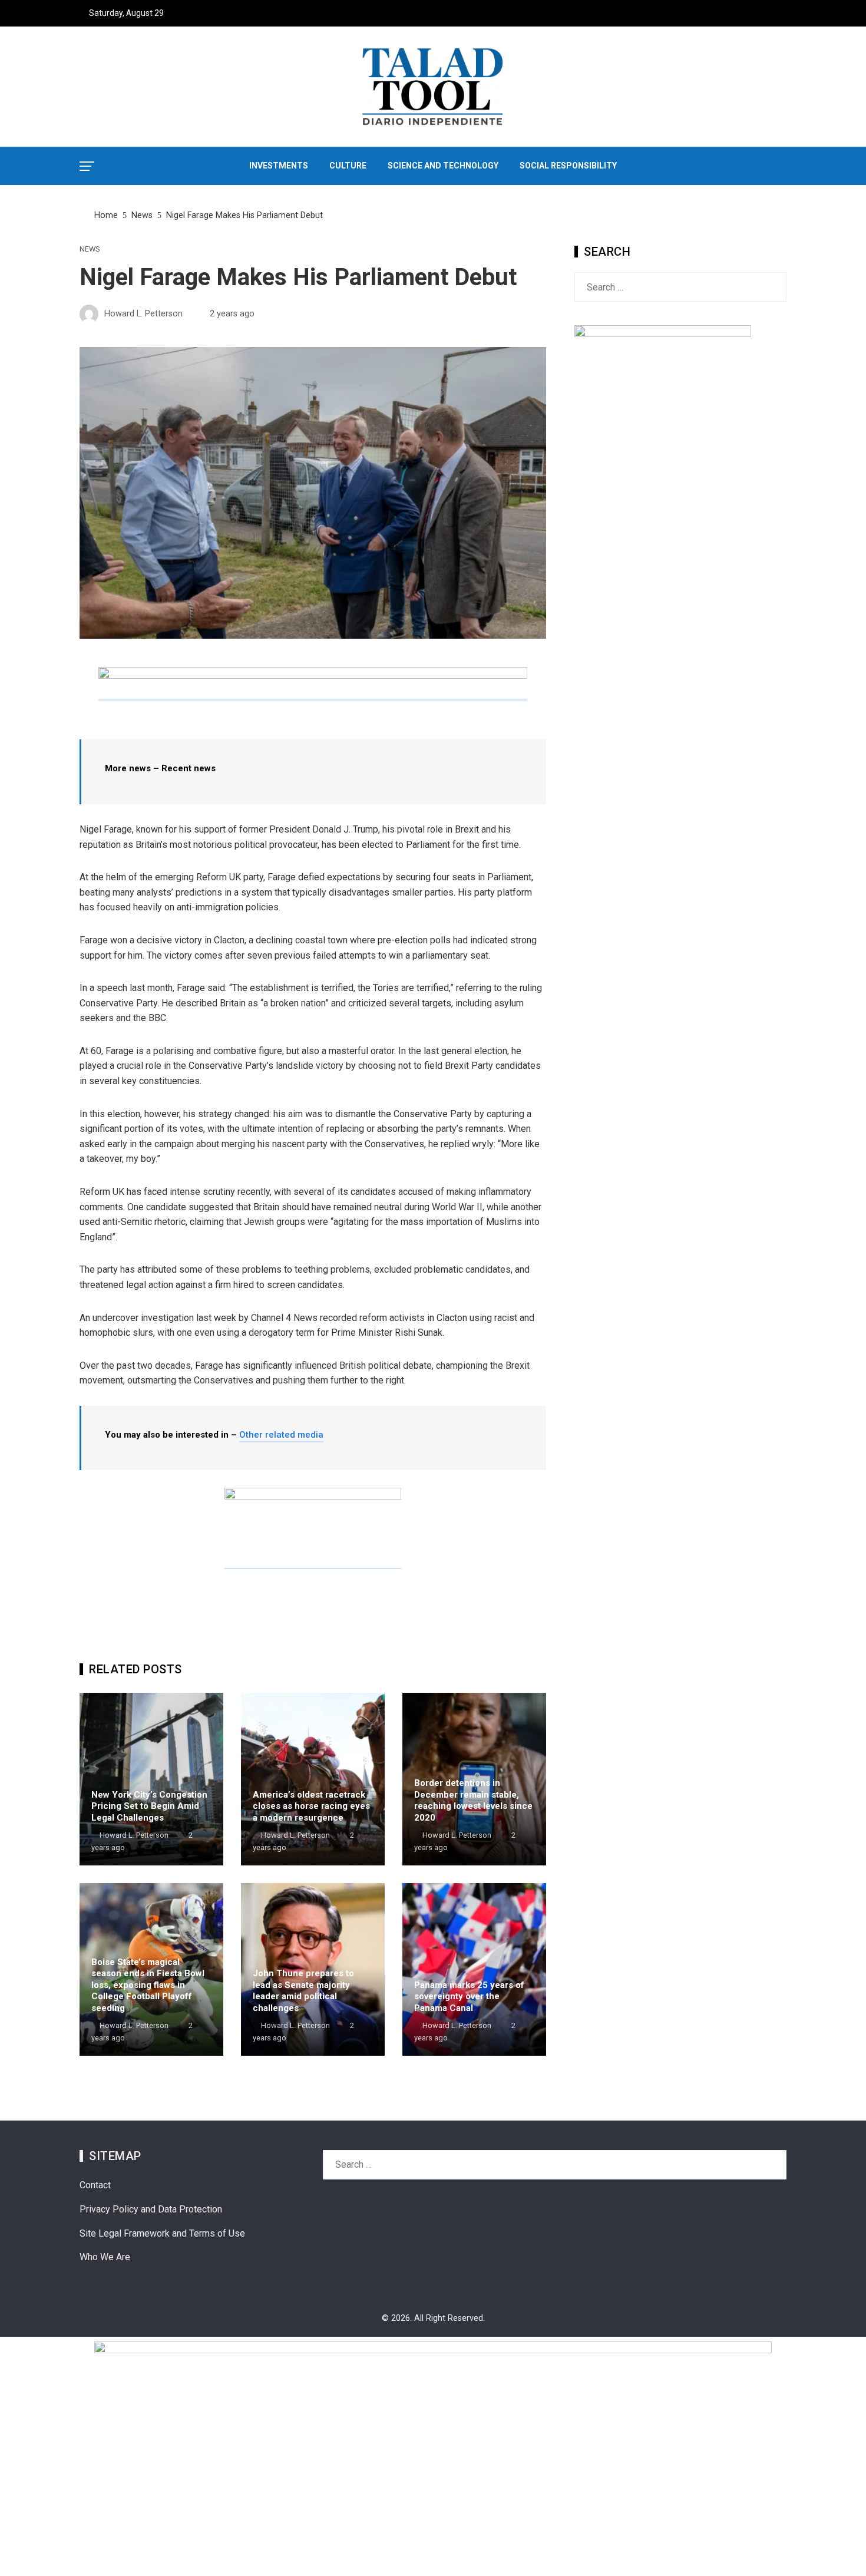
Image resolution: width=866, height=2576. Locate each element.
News (90, 250)
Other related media (281, 1435)
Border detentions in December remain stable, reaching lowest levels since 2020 (473, 1800)
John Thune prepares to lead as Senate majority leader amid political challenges (303, 1991)
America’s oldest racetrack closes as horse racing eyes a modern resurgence (311, 1806)
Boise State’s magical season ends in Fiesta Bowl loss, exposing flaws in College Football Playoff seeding (148, 1985)
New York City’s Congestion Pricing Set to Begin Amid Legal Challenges (149, 1806)
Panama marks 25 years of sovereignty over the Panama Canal (469, 1997)
